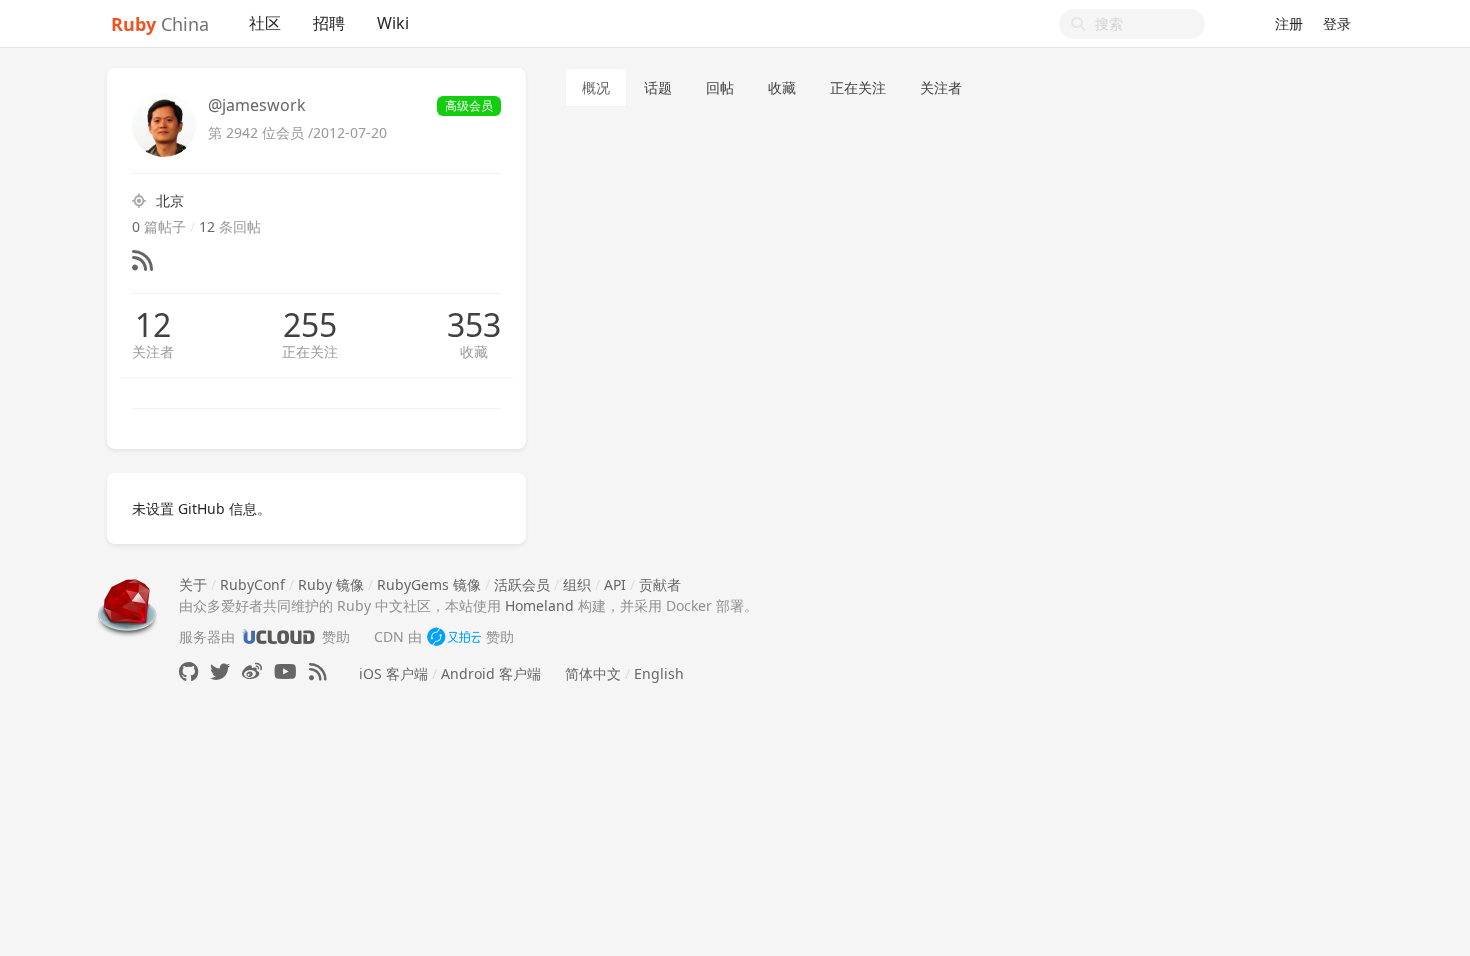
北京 (170, 200)
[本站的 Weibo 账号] (252, 671)
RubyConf (252, 584)
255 (310, 325)
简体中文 (593, 673)
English (659, 673)
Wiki (393, 23)
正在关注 (310, 351)
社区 (265, 23)
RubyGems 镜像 (429, 584)
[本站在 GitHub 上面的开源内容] (188, 671)
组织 (577, 584)
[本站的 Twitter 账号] (220, 671)
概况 (596, 87)
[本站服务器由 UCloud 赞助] (278, 636)
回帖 (720, 87)
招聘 (329, 23)
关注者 (153, 351)
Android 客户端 (491, 673)
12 (153, 325)
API (615, 584)
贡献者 (660, 584)
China (160, 24)
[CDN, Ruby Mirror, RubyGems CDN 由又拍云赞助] (454, 636)
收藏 (474, 351)
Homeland (539, 605)
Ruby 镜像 (331, 584)
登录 (1337, 23)
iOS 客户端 (393, 673)
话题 (658, 87)
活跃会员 (522, 584)
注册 (1289, 23)
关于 (193, 584)
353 (474, 325)
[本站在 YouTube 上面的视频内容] (285, 671)
